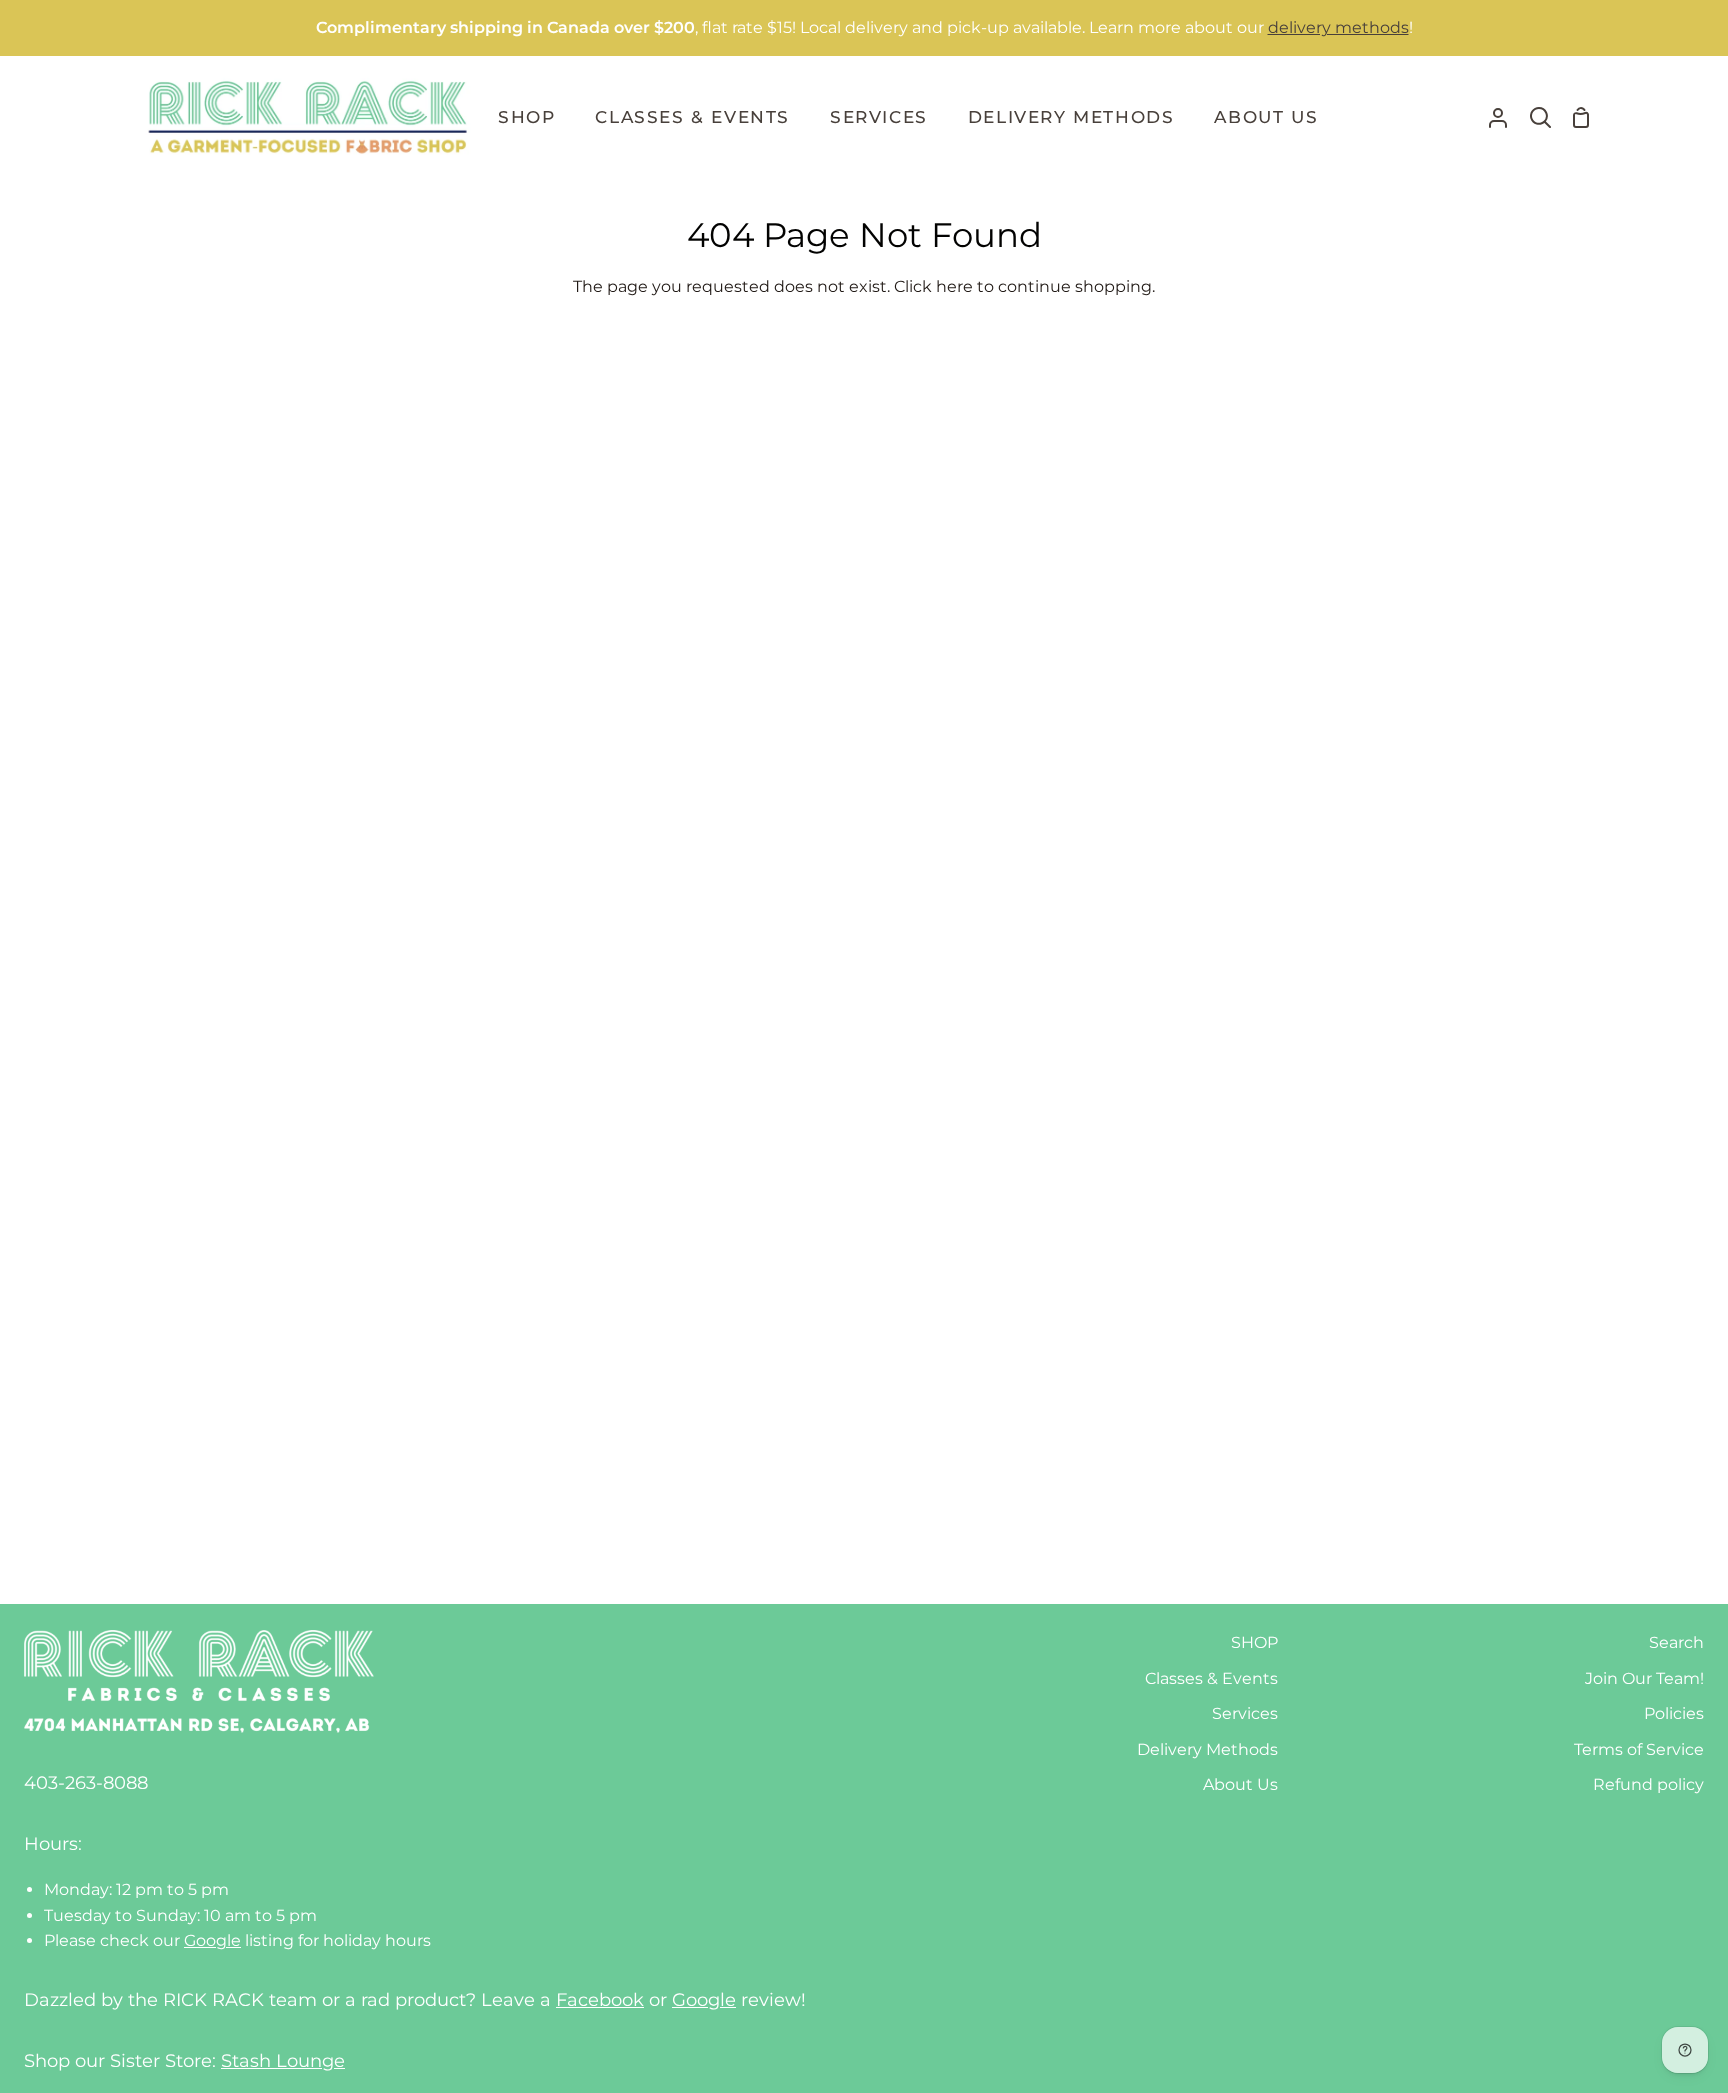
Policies (1674, 1713)
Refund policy (1648, 1784)
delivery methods (1338, 27)
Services (1245, 1713)
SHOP (1254, 1642)
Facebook (600, 2000)
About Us (1240, 1784)
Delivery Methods (1207, 1749)
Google (212, 1940)
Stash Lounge (283, 2061)
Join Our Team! (1644, 1678)
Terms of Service (1639, 1749)
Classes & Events (1211, 1678)
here (954, 286)
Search (1676, 1642)
